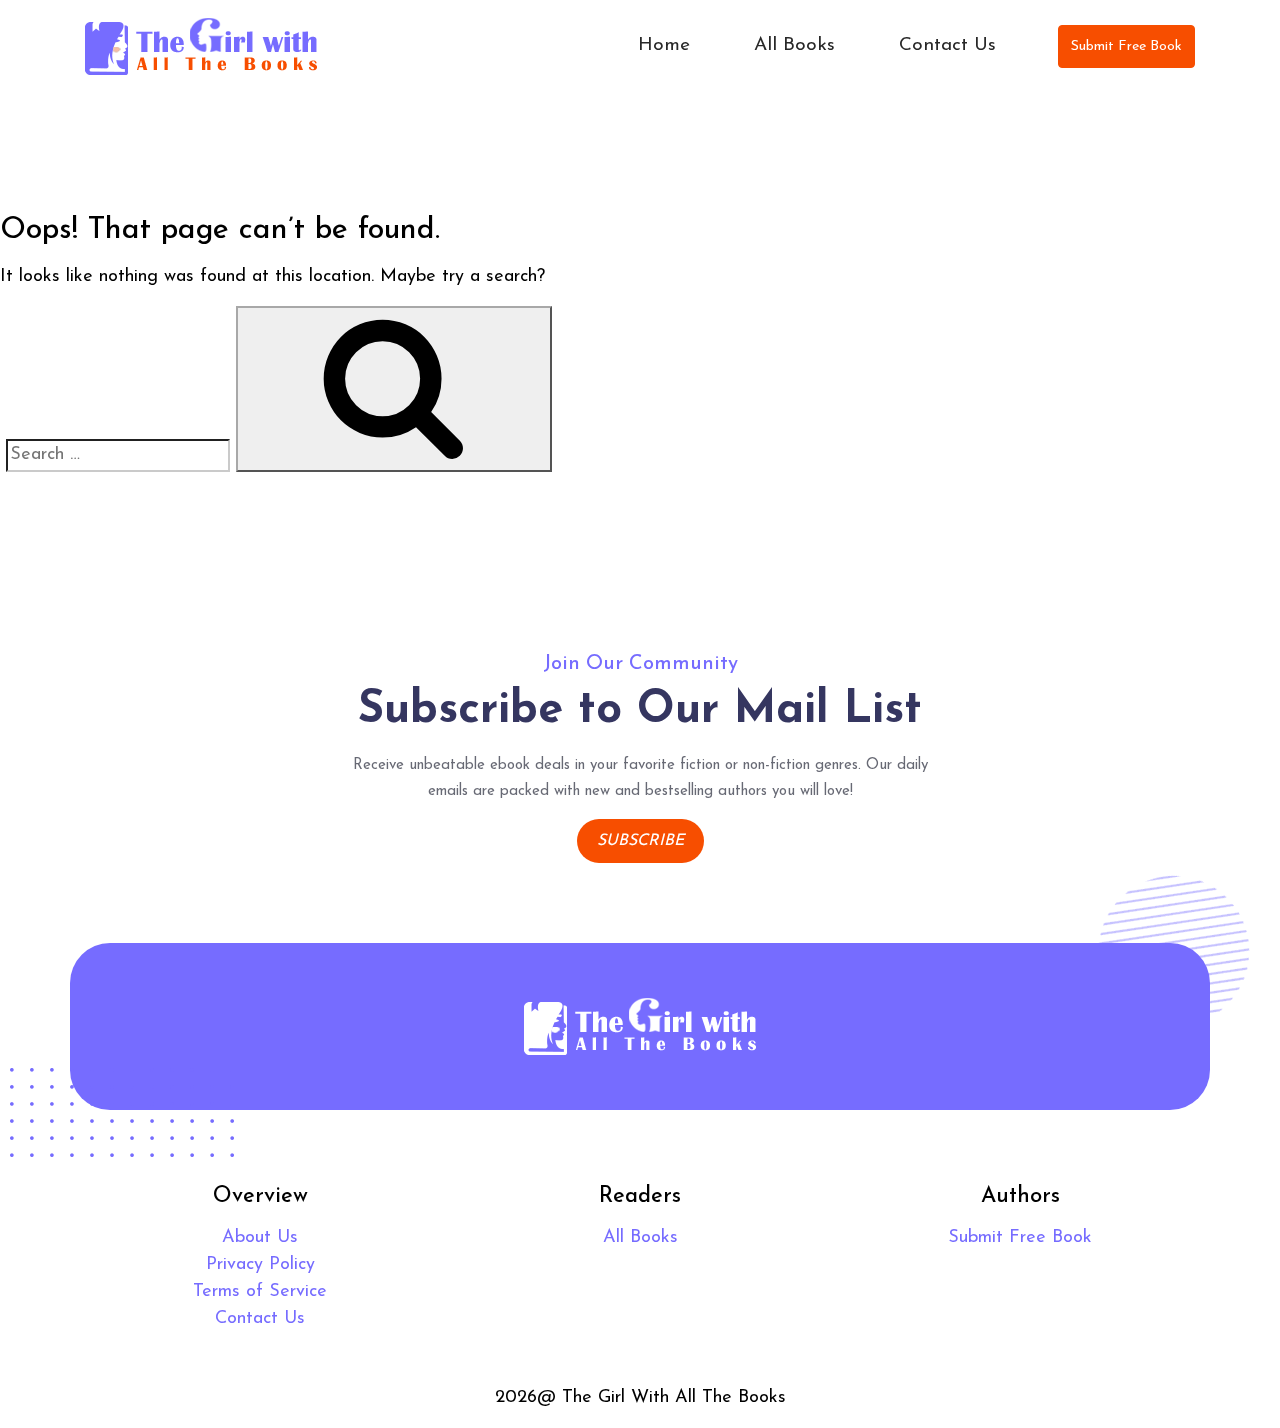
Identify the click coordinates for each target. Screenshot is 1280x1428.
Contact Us (947, 45)
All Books (794, 45)
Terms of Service (260, 1292)
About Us (260, 1238)
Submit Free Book (1126, 46)
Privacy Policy (260, 1265)
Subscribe (640, 841)
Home (664, 45)
